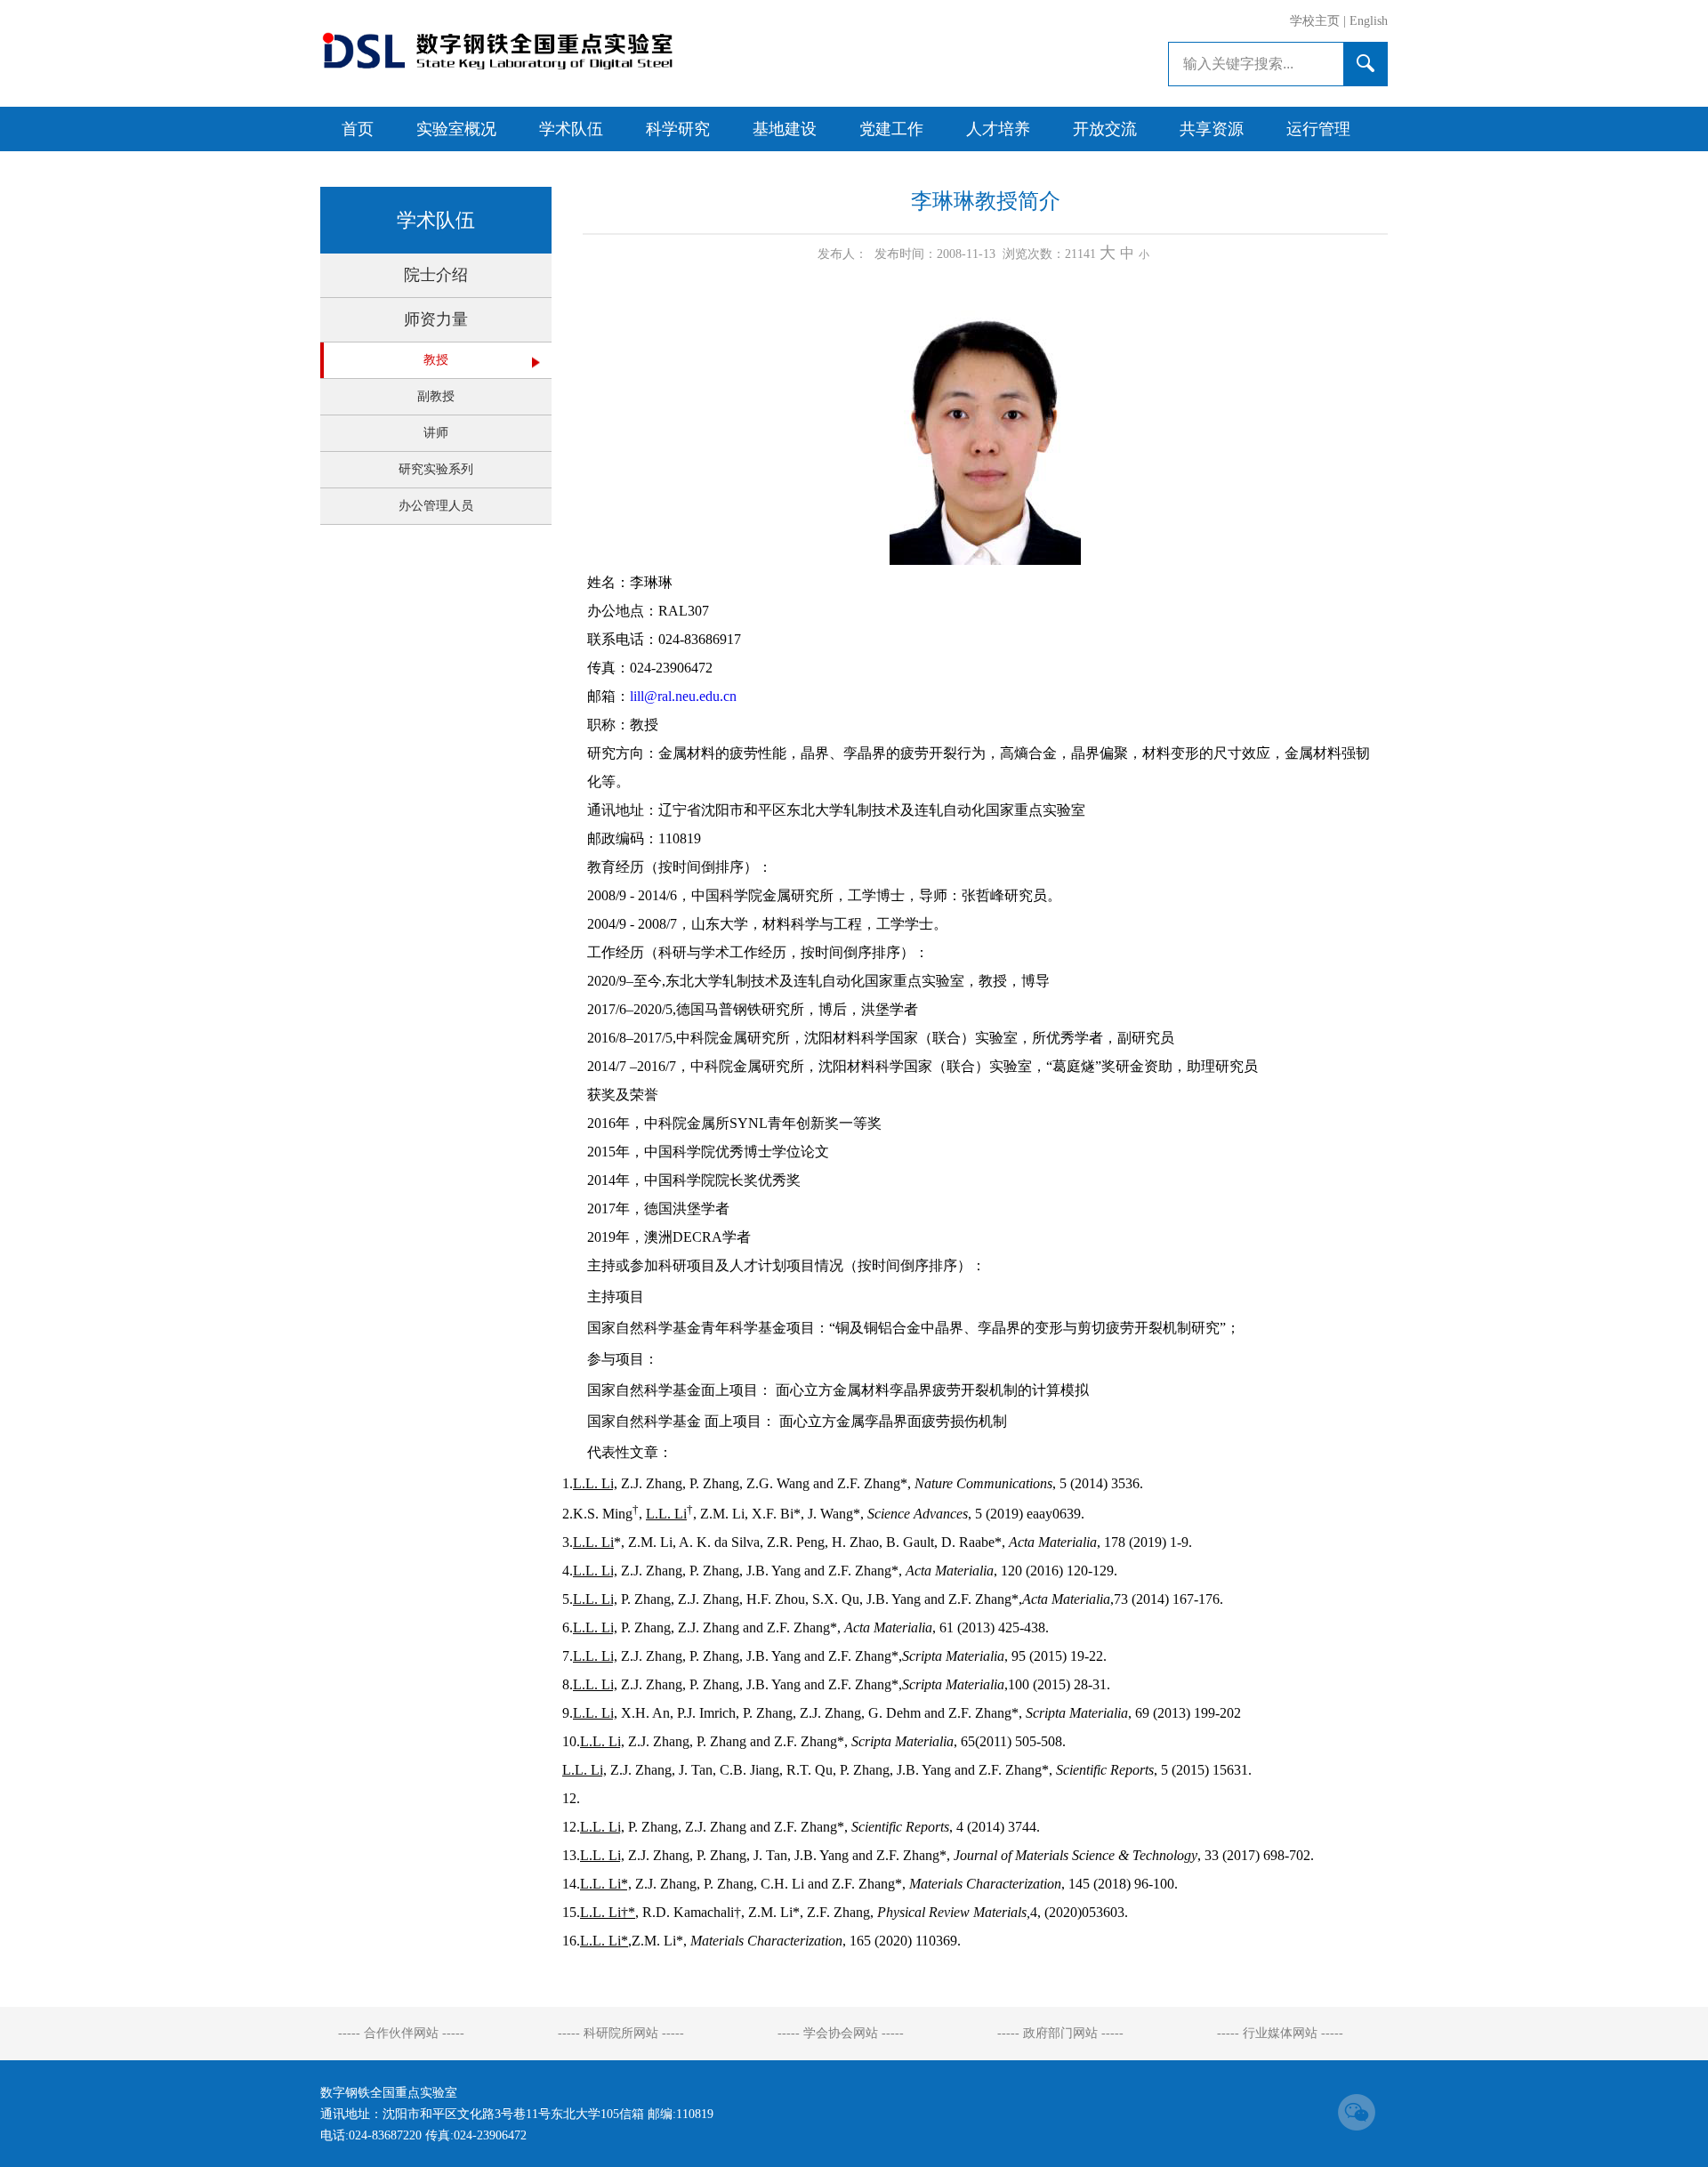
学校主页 (1315, 21)
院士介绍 (436, 275)
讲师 (436, 433)
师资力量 (436, 319)
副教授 (436, 396)
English (1369, 21)
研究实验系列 (436, 469)
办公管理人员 (436, 506)
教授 (436, 360)
